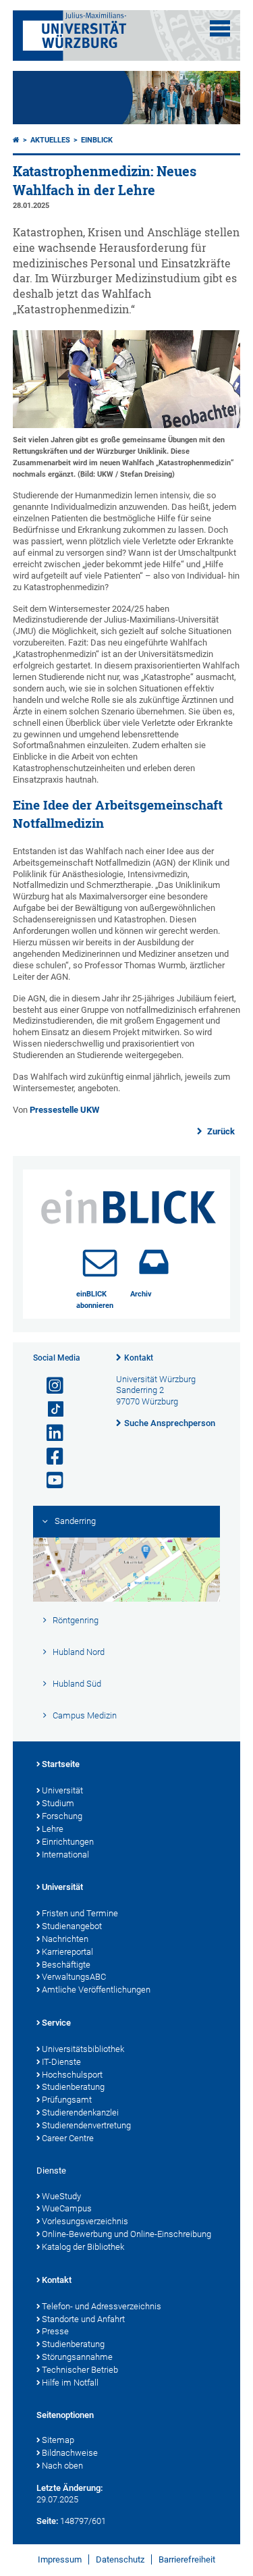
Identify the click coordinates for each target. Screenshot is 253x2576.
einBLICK (97, 140)
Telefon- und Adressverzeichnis (102, 2306)
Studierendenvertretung (86, 2125)
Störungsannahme (77, 2357)
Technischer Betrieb (80, 2370)
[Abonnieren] (100, 1262)
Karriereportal (67, 1952)
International (65, 1855)
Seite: (47, 2521)
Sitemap (58, 2440)
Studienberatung (73, 2087)
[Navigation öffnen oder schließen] (220, 28)
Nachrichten (65, 1939)
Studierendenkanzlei (80, 2112)
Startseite (61, 1764)
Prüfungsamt (67, 2100)
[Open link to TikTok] (49, 1410)
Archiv (141, 1294)
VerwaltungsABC (74, 1977)
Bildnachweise (70, 2453)
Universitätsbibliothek (83, 2049)
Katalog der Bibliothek (83, 2247)
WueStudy (61, 2196)
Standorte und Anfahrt (83, 2319)
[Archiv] (154, 1262)
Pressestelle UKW (64, 1110)
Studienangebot (72, 1926)
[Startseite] (16, 140)
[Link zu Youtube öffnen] (49, 1480)
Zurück (220, 1131)
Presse (55, 2331)
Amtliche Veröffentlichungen (96, 1990)
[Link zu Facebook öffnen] (49, 1457)
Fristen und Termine (80, 1913)
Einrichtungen (68, 1842)
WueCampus (67, 2208)
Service (56, 2023)
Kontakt (139, 1358)
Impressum (60, 2559)
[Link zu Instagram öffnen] (49, 1386)
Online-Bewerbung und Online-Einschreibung (126, 2234)
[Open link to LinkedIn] (49, 1433)
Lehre (53, 1829)
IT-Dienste (61, 2062)
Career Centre (68, 2138)
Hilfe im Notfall (70, 2383)
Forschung (62, 1816)
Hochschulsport (72, 2075)
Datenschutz (120, 2559)
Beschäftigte (66, 1965)
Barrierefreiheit (187, 2559)
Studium (58, 1803)
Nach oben (62, 2466)
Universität (62, 1790)
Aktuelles (50, 140)
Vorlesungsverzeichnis (85, 2221)
